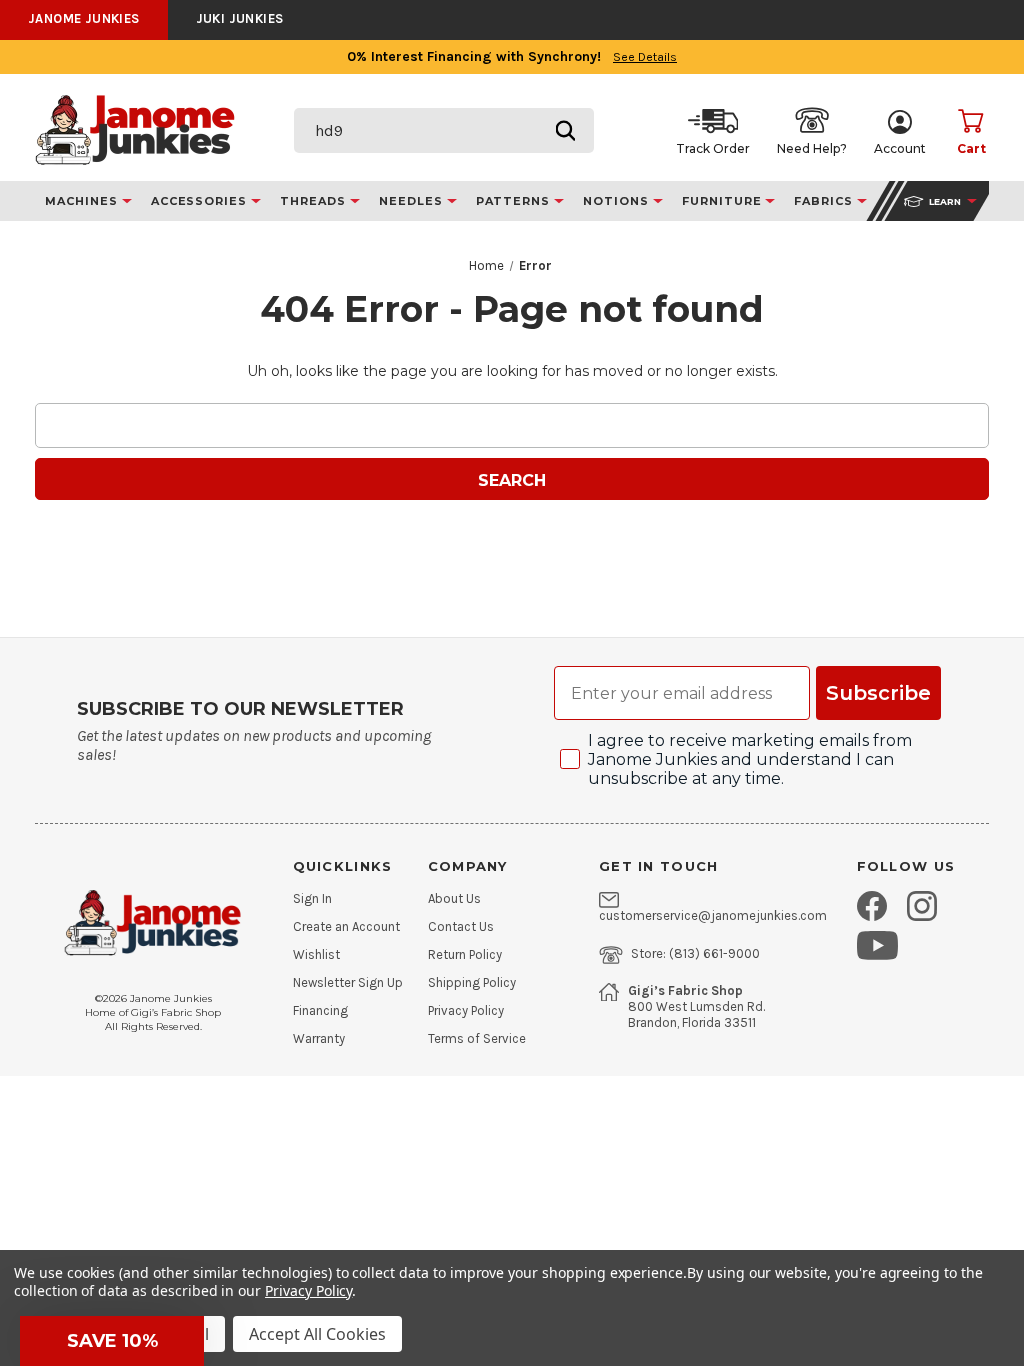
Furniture (724, 201)
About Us (454, 899)
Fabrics (825, 201)
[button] (112, 1341)
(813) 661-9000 (714, 954)
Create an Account (346, 927)
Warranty (319, 1039)
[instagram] (922, 906)
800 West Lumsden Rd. (696, 1007)
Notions (618, 201)
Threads (315, 201)
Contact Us (461, 927)
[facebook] (872, 906)
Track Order (713, 148)
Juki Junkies (240, 18)
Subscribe (878, 693)
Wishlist (316, 955)
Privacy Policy (466, 1011)
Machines (83, 201)
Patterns (515, 201)
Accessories (201, 201)
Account (900, 148)
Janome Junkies (84, 18)
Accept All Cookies (317, 1334)
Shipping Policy (472, 983)
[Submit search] (565, 130)
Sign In (312, 899)
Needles (413, 201)
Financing (320, 1011)
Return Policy (465, 955)
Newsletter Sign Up (348, 983)
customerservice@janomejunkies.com (713, 916)
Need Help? (812, 148)
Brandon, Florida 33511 (692, 1023)
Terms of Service (477, 1039)
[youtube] (877, 945)
